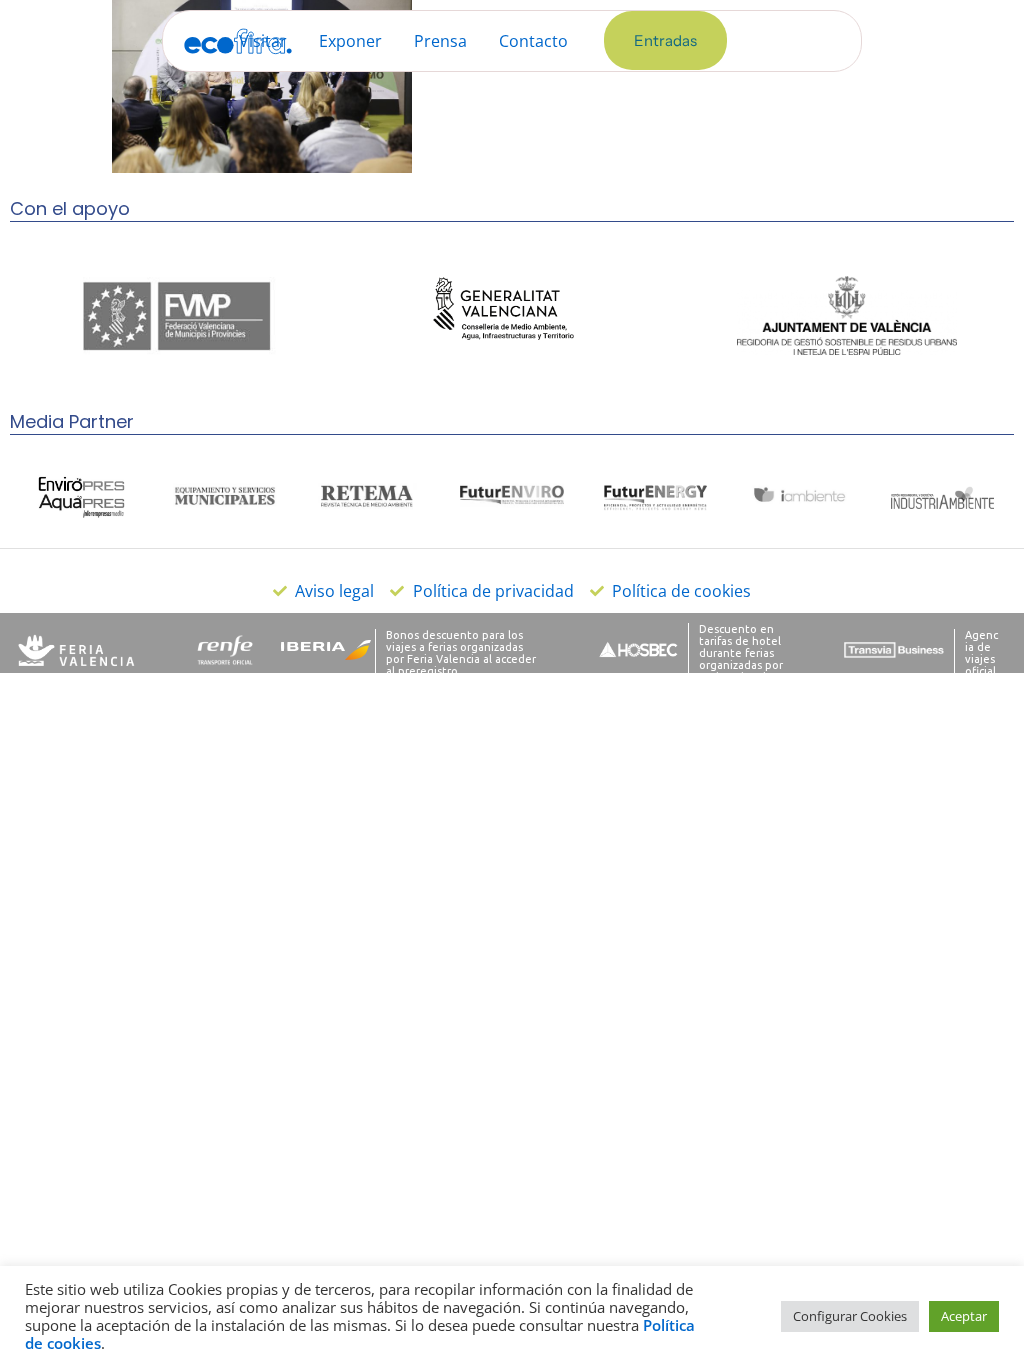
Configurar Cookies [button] (850, 1316)
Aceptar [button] (964, 1316)
